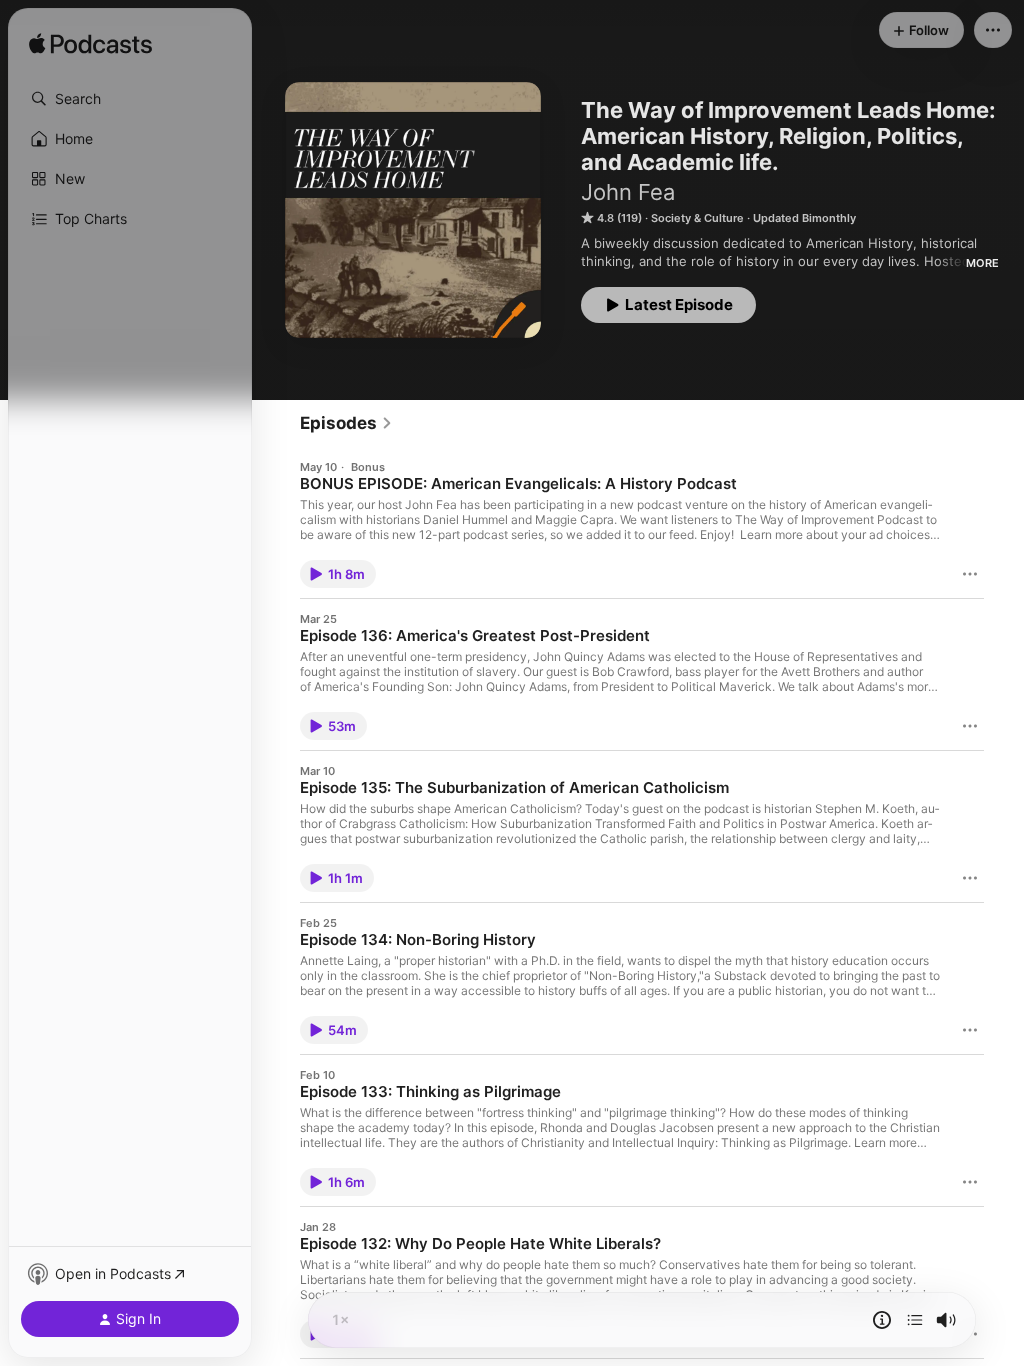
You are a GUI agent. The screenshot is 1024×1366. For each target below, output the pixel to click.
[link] (346, 423)
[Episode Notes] (882, 1320)
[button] (130, 99)
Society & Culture (697, 218)
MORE (982, 263)
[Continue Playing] (915, 1320)
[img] (90, 45)
